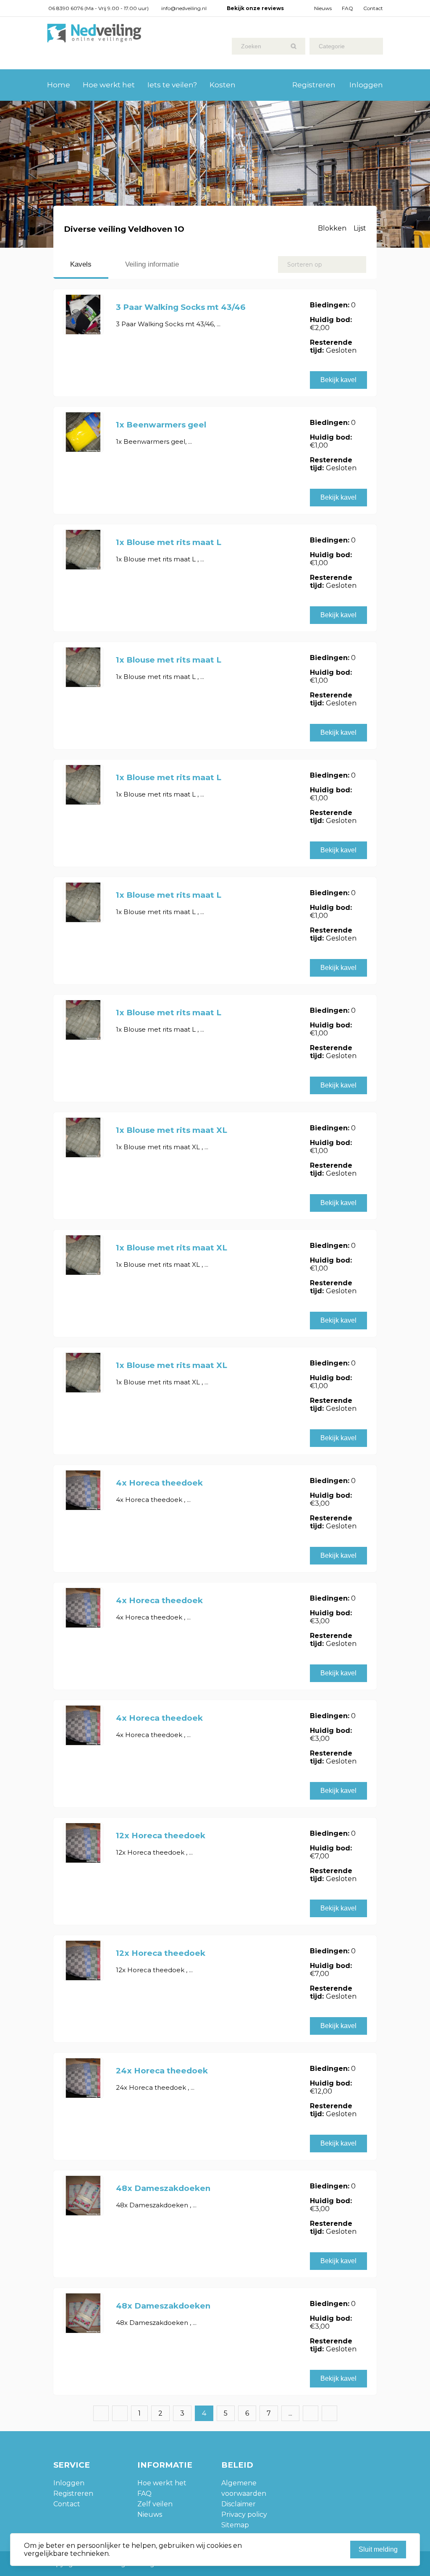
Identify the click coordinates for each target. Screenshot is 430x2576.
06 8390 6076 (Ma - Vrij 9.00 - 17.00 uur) (98, 8)
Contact (373, 8)
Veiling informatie (152, 264)
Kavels (81, 264)
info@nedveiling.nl (184, 8)
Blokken (332, 228)
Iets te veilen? (172, 85)
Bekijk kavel (338, 380)
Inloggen (366, 85)
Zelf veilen (155, 2504)
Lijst (360, 228)
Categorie (332, 46)
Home (59, 85)
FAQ (347, 8)
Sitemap (235, 2525)
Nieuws (323, 8)
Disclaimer (239, 2504)
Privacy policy (244, 2514)
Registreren (314, 85)
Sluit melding (378, 2549)
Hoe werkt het (109, 85)
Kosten (223, 85)
